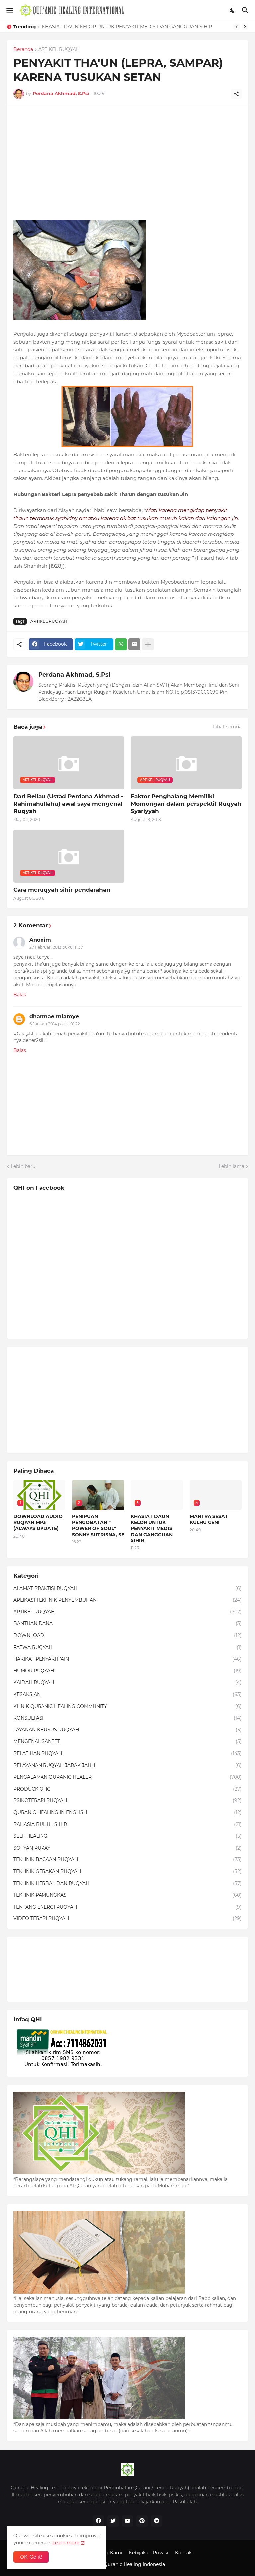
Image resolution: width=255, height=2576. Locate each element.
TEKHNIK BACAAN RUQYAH (127, 1859)
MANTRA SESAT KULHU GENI (209, 1519)
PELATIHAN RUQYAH (127, 1753)
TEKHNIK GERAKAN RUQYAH (127, 1871)
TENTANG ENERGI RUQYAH (127, 1907)
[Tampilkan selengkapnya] (148, 644)
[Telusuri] (246, 10)
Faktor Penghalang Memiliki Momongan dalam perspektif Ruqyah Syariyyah (186, 804)
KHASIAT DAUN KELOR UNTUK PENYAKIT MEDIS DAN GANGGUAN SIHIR (127, 27)
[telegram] (157, 2521)
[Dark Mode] (233, 10)
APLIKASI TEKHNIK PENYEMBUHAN (127, 1600)
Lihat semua (227, 727)
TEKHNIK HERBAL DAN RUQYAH (127, 1883)
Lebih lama (232, 1166)
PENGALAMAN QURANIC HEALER (127, 1777)
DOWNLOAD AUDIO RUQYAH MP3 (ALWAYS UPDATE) (38, 1522)
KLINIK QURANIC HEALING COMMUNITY (127, 1706)
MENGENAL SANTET (127, 1741)
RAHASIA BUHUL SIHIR (127, 1824)
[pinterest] (142, 2521)
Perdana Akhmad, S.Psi (74, 675)
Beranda (23, 50)
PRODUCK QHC (127, 1789)
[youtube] (127, 2521)
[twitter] (113, 2521)
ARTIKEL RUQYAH (59, 50)
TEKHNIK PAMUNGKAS (127, 1895)
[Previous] (237, 27)
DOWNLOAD (127, 1635)
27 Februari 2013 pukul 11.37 (56, 947)
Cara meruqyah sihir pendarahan (62, 890)
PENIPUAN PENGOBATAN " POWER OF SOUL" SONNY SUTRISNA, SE (98, 1525)
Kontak (183, 2553)
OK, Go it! (31, 2557)
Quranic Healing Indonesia (134, 2564)
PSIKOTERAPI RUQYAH (127, 1800)
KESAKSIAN (127, 1694)
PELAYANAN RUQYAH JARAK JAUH (127, 1765)
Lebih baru (23, 1166)
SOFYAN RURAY (127, 1848)
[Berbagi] (236, 94)
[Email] (134, 644)
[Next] (245, 27)
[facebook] (98, 2521)
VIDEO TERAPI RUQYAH (127, 1918)
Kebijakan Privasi (149, 2553)
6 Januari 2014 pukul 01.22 (55, 1024)
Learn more (66, 2543)
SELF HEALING (127, 1836)
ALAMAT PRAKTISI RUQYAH (127, 1588)
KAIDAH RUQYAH (127, 1682)
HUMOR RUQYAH (127, 1671)
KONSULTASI (127, 1718)
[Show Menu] (9, 10)
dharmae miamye (54, 1016)
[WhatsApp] (121, 644)
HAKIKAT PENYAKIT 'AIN (127, 1659)
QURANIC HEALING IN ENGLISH (127, 1812)
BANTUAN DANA (127, 1623)
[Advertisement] (127, 159)
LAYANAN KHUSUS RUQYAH (127, 1730)
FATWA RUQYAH (127, 1647)
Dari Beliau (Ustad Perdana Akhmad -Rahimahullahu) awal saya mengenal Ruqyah (68, 804)
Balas (20, 995)
